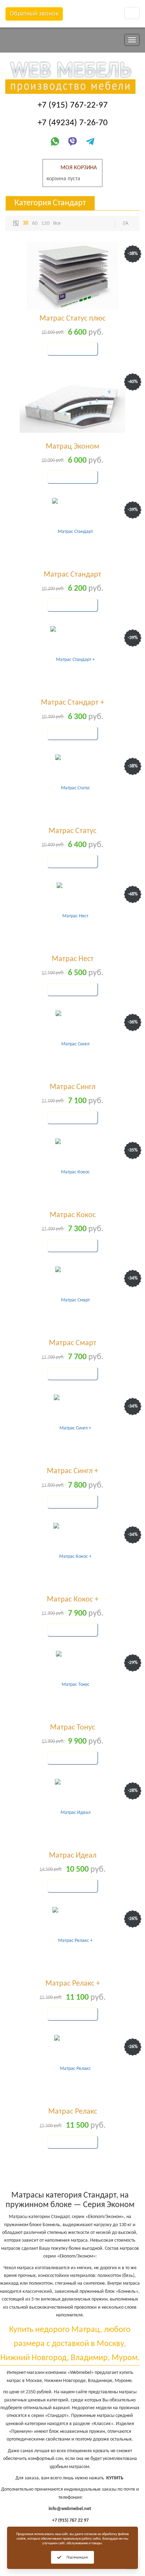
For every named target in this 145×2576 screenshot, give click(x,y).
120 (45, 223)
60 (35, 223)
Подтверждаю (77, 2557)
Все (57, 223)
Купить (64, 349)
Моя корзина (79, 168)
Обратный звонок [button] (34, 14)
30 (26, 223)
